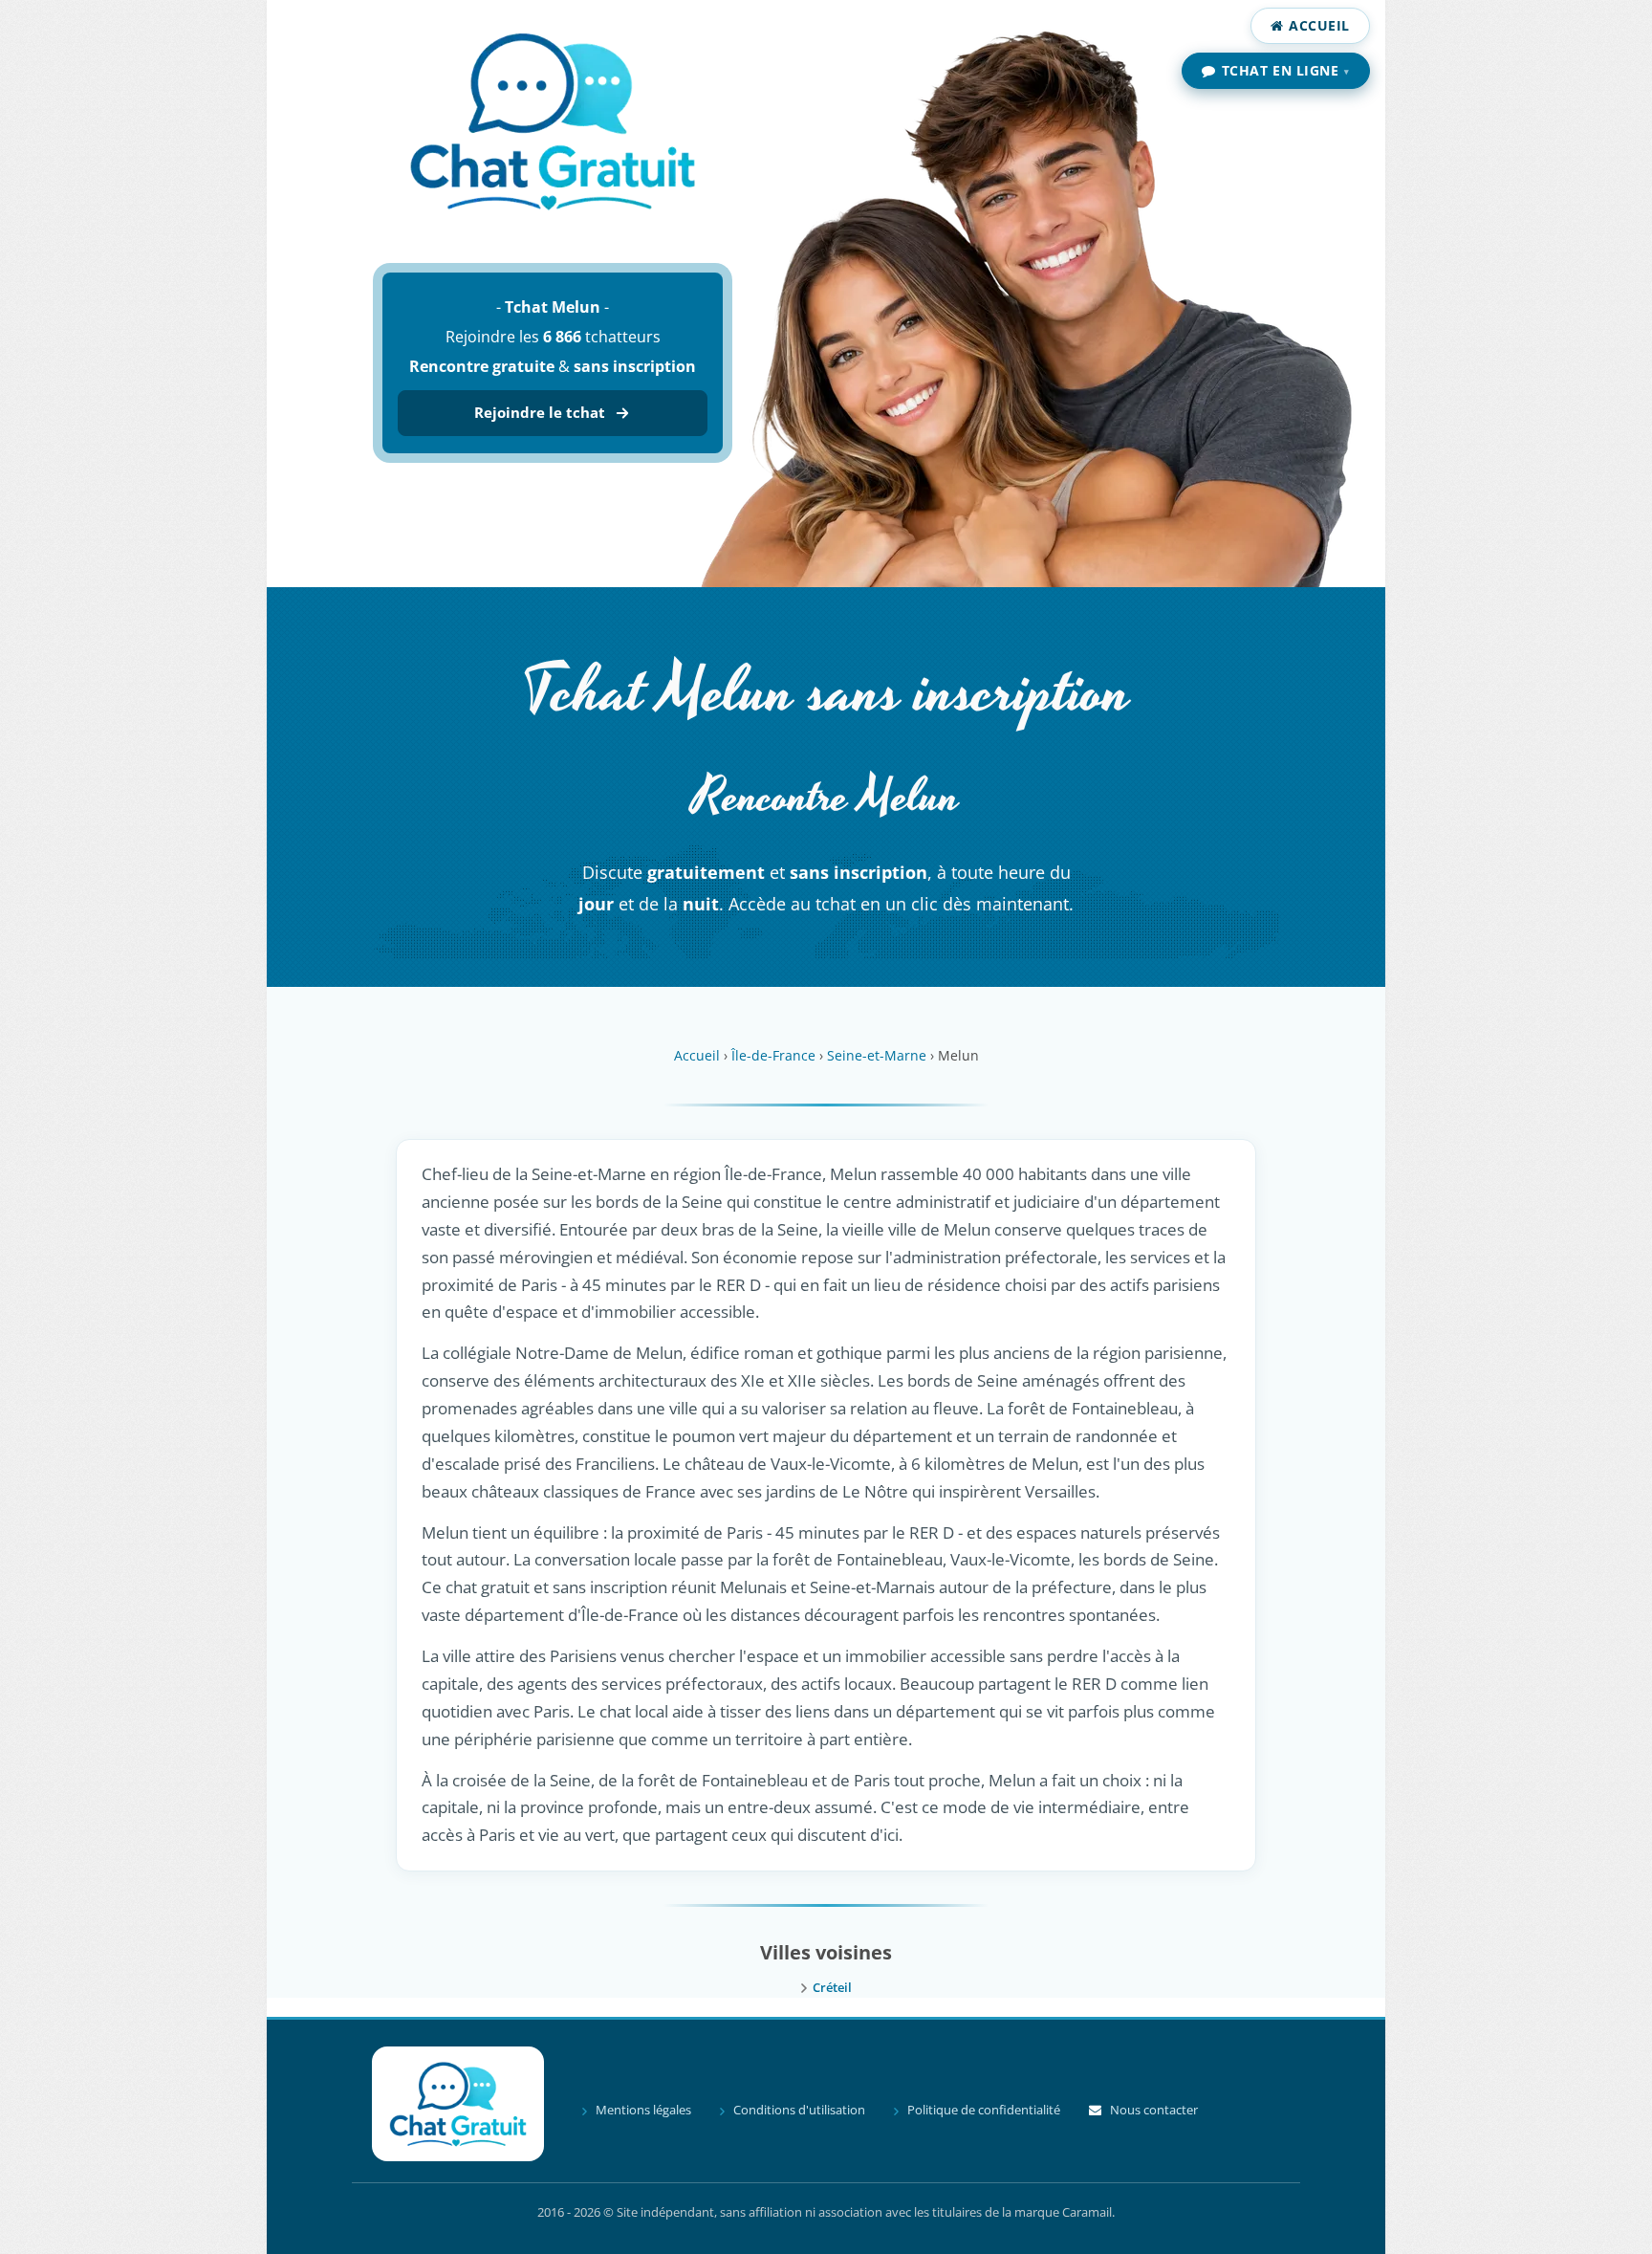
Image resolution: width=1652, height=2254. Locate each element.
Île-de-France (773, 1055)
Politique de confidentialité (984, 2110)
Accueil (1319, 25)
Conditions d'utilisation (799, 2110)
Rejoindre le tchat (540, 412)
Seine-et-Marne (877, 1055)
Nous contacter (1154, 2110)
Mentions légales (643, 2110)
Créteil (832, 1987)
